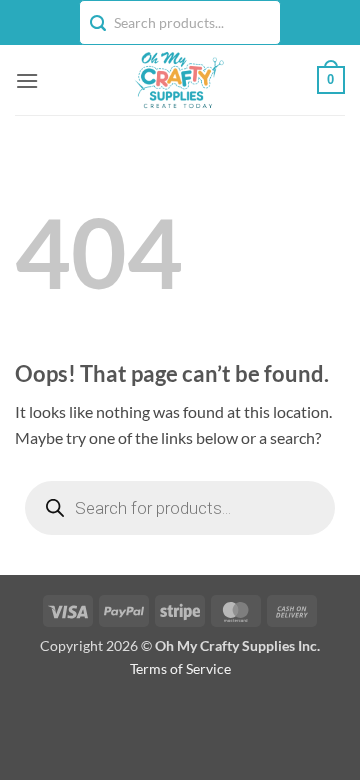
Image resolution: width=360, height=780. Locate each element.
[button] (27, 80)
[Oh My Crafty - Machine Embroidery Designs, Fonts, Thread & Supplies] (178, 80)
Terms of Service (180, 668)
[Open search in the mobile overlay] (180, 508)
